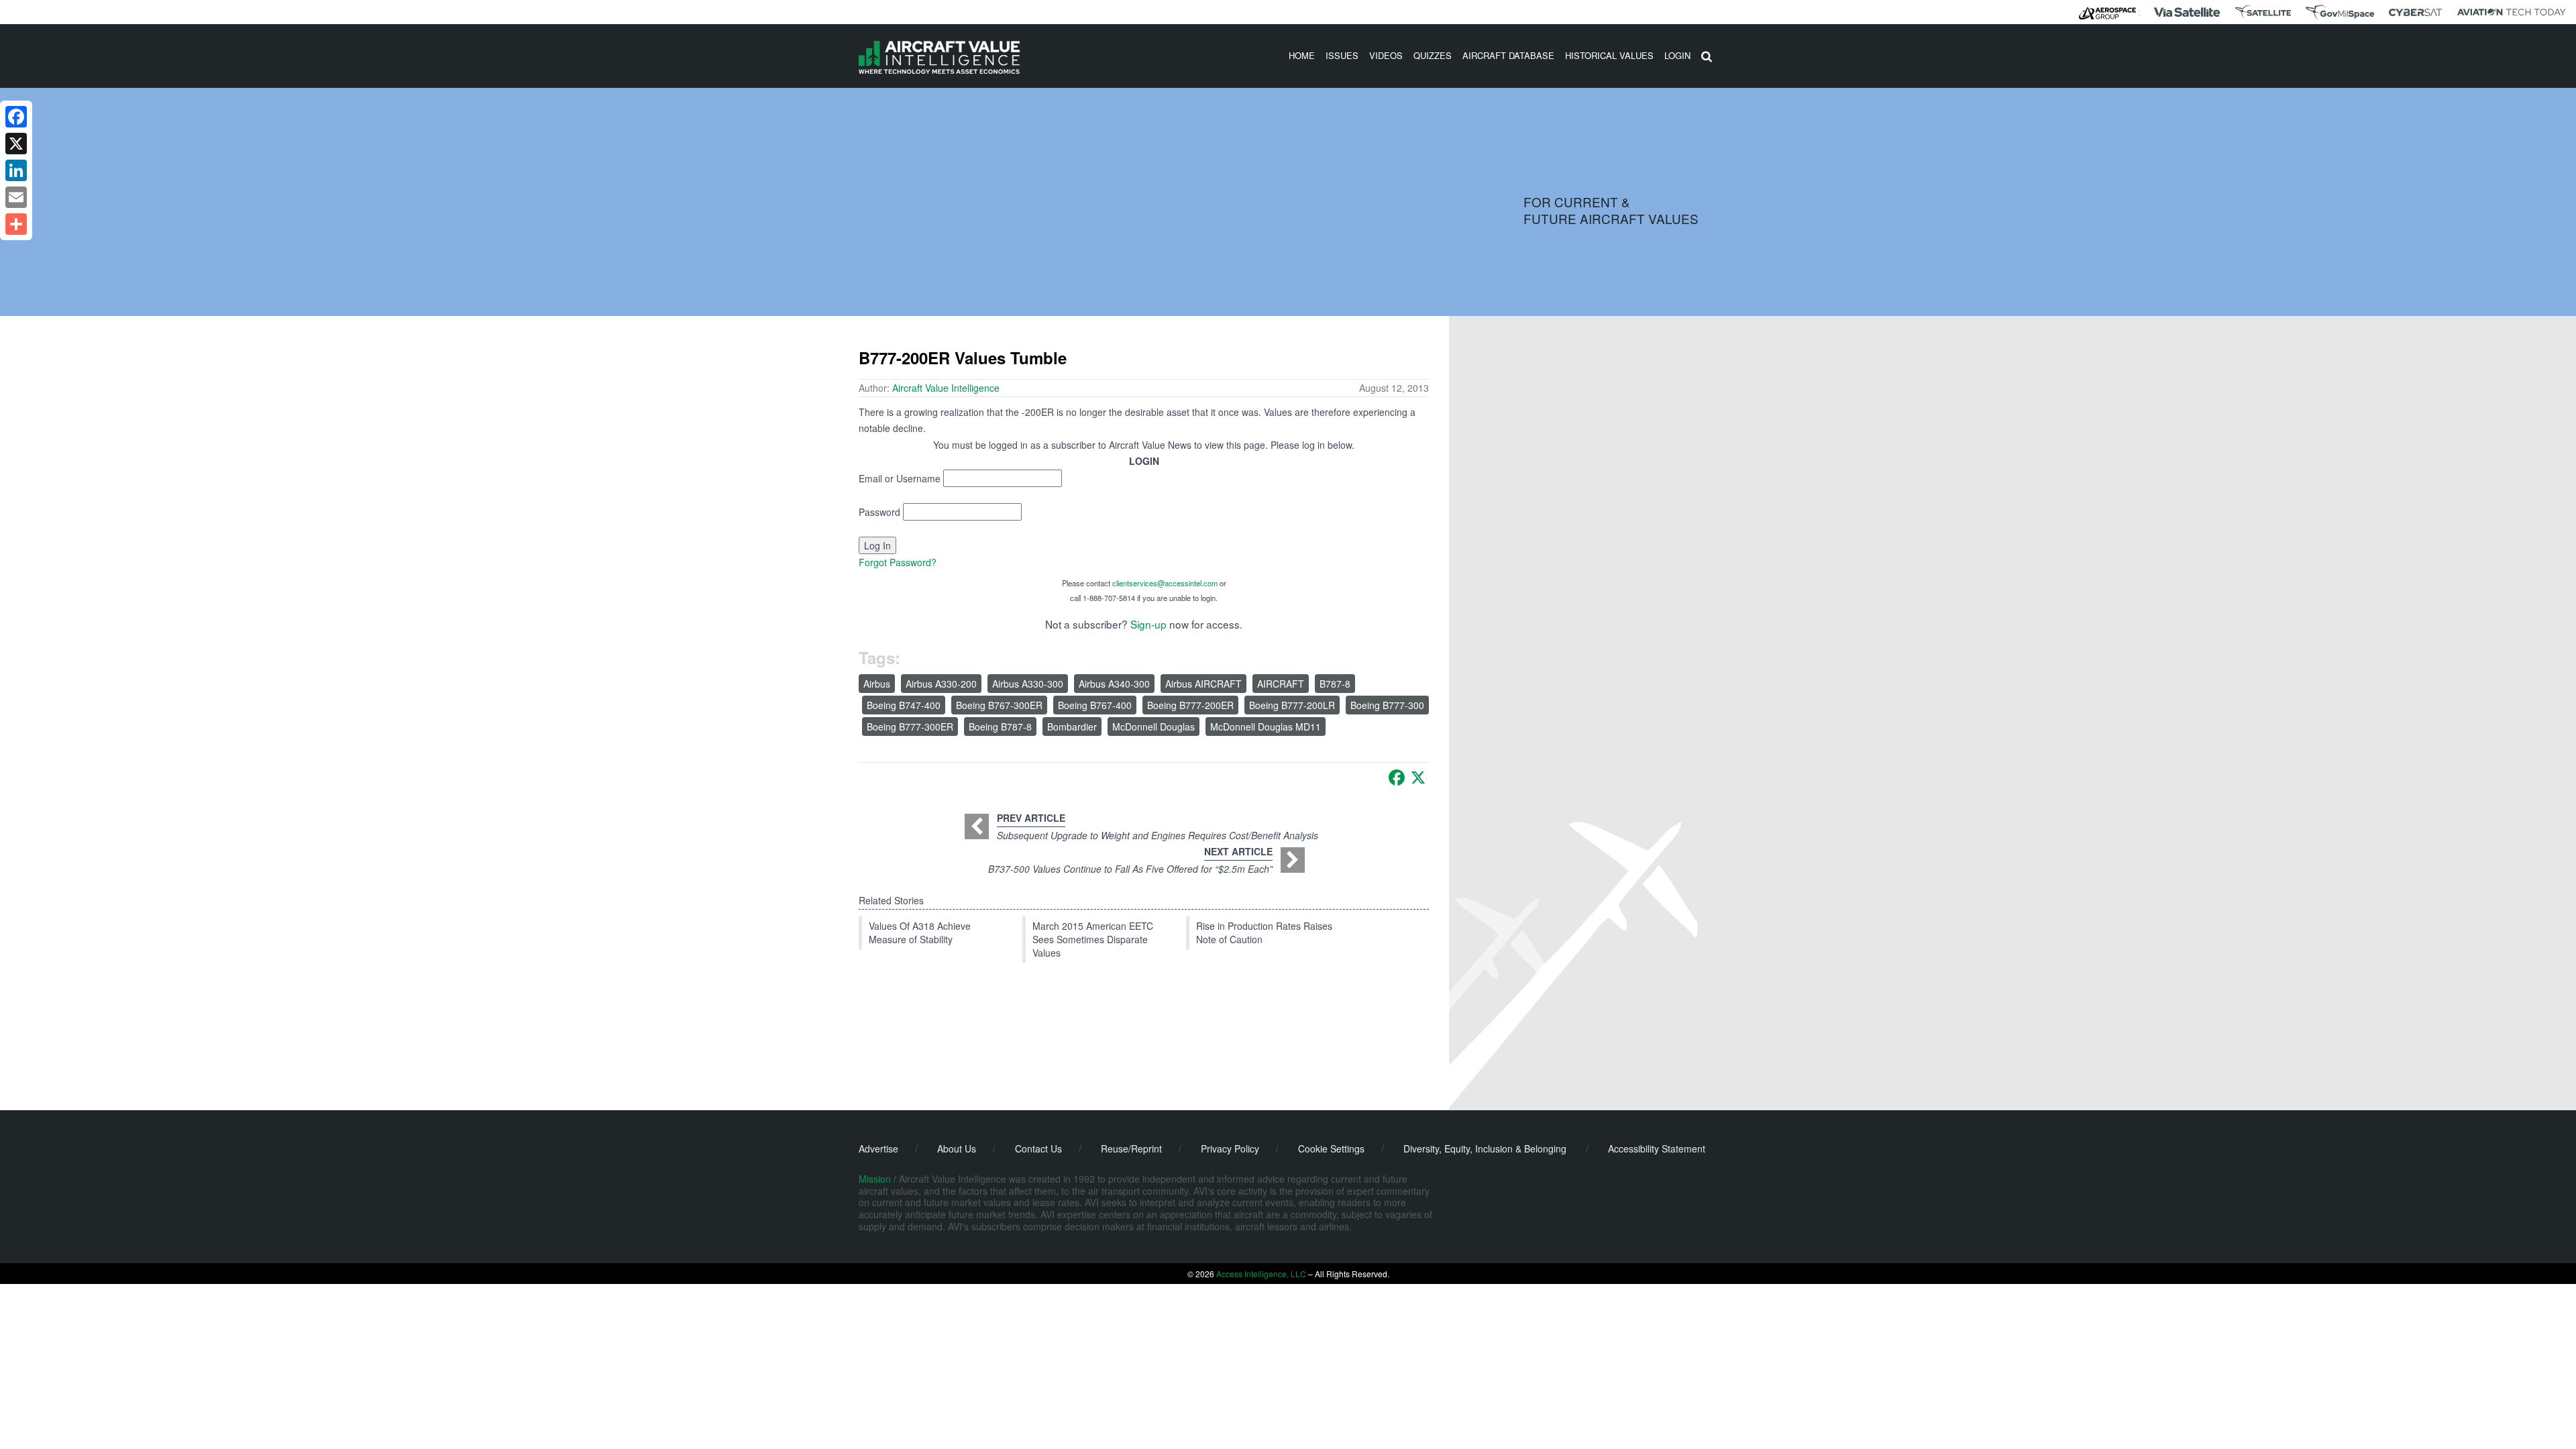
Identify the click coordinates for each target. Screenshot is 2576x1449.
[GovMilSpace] (2340, 12)
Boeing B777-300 (1387, 705)
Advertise (878, 1148)
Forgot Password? (898, 562)
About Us (957, 1148)
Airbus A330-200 (941, 684)
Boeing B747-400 (904, 705)
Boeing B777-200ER (1190, 705)
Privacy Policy (1230, 1148)
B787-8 (1335, 684)
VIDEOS (1386, 55)
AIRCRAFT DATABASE (1508, 55)
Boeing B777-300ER (910, 727)
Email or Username (900, 478)
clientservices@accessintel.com (1165, 583)
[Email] (16, 197)
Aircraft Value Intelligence (946, 388)
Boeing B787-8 (1000, 727)
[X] (1418, 777)
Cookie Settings (1331, 1148)
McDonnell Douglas (1153, 727)
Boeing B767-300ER (999, 705)
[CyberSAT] (2415, 12)
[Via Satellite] (2187, 12)
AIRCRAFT (1281, 684)
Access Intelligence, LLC (1261, 1274)
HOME (1302, 55)
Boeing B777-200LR (1292, 705)
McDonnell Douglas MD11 (1266, 727)
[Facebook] (1397, 777)
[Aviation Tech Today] (2512, 12)
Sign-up (1148, 624)
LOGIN (1677, 55)
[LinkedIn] (16, 170)
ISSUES (1342, 55)
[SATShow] (2263, 12)
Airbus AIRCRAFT (1203, 684)
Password (879, 512)
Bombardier (1072, 727)
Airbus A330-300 (1028, 684)
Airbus (877, 684)
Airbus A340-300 (1114, 684)
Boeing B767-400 (1095, 705)
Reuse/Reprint (1131, 1148)
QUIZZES (1433, 55)
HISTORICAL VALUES (1609, 55)
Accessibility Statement (1657, 1148)
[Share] (16, 224)
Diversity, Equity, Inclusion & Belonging (1485, 1148)
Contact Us (1038, 1148)
